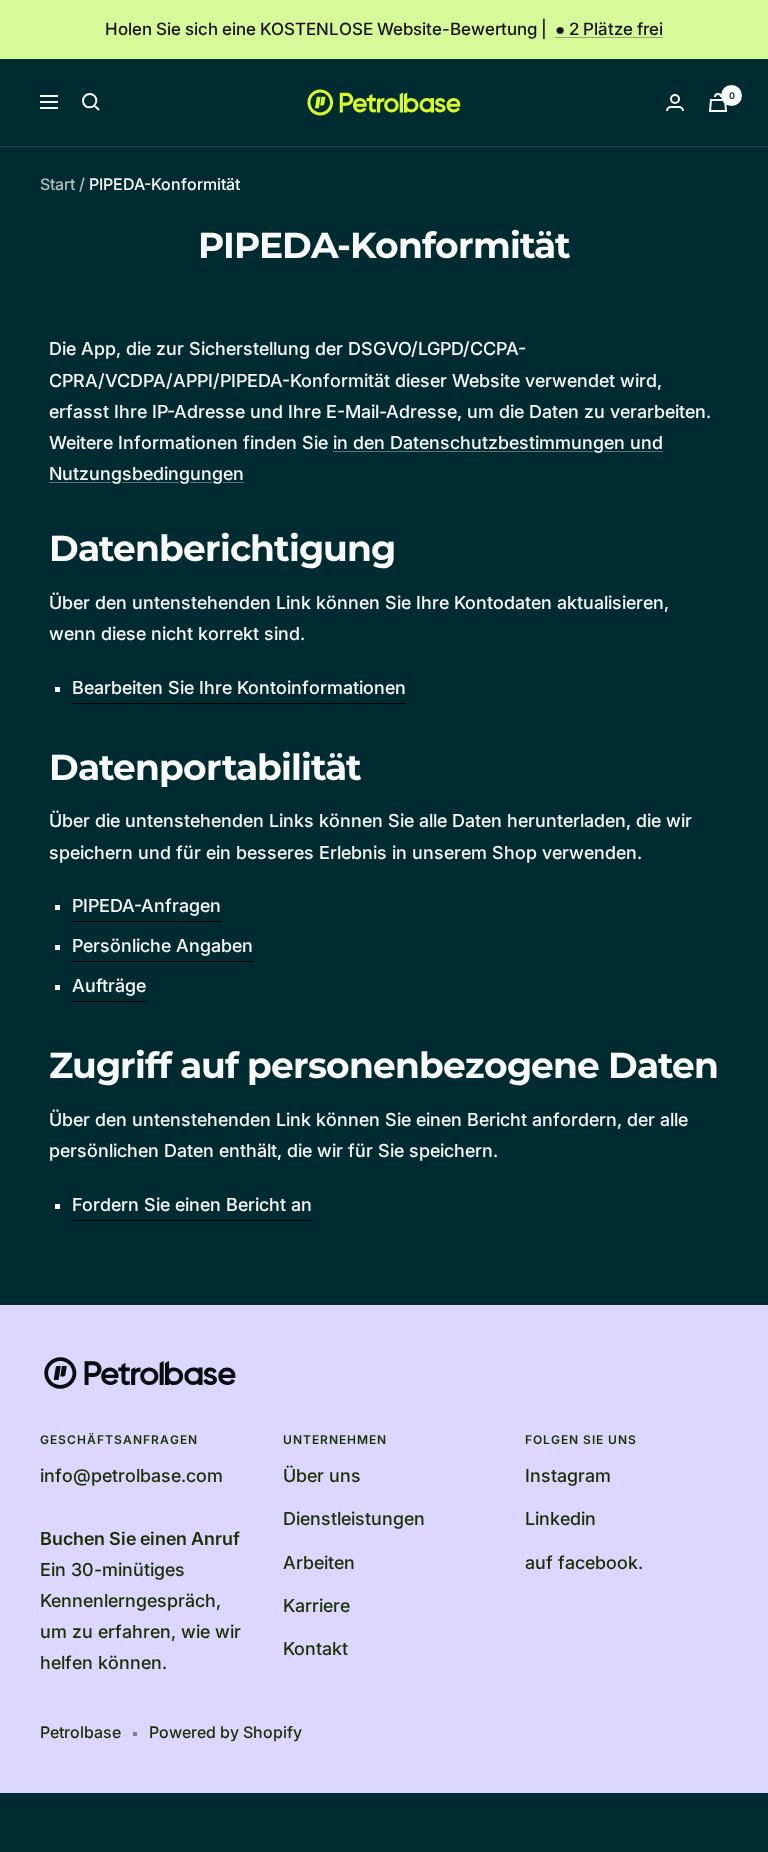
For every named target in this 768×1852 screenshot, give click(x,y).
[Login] (675, 102)
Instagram (568, 1475)
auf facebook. (584, 1562)
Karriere (316, 1605)
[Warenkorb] (718, 102)
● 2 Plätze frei (609, 29)
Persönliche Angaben (162, 945)
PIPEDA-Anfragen (146, 905)
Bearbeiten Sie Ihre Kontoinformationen (239, 687)
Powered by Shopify (225, 1732)
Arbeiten (319, 1562)
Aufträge (109, 985)
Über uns (322, 1475)
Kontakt (315, 1648)
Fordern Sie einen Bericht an (192, 1204)
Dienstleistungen (354, 1518)
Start (57, 184)
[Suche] (91, 102)
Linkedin (560, 1518)
